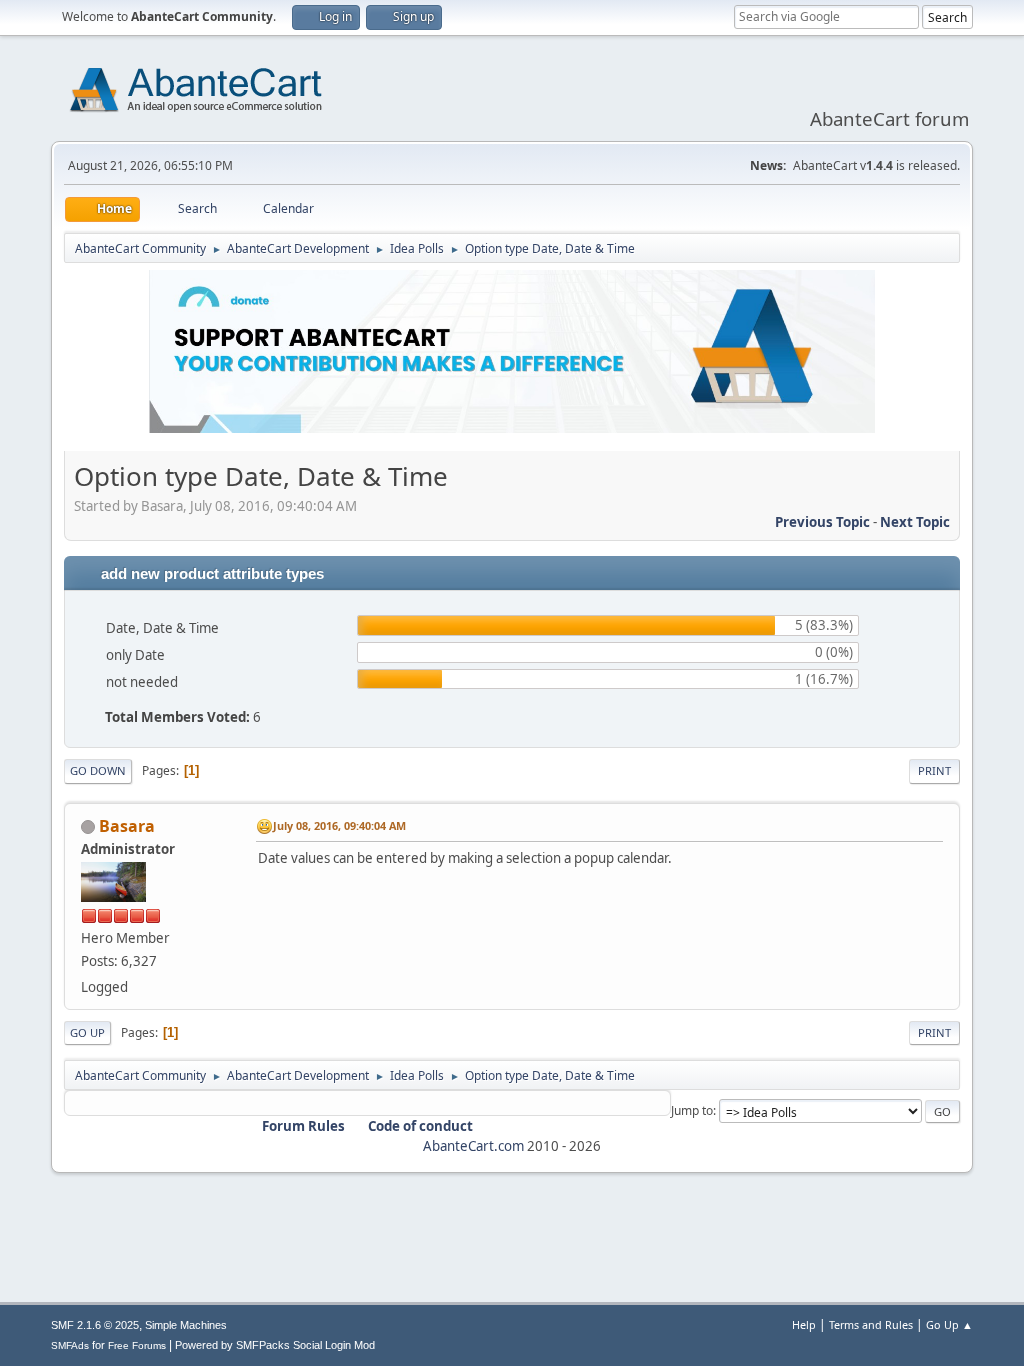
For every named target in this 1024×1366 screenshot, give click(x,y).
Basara (127, 826)
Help (804, 1324)
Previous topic (822, 522)
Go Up (87, 1032)
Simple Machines (186, 1325)
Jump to (692, 1110)
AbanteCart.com (473, 1146)
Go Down (98, 770)
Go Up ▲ (949, 1324)
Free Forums (137, 1345)
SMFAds (70, 1345)
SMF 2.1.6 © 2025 (95, 1325)
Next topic (915, 522)
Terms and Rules (871, 1324)
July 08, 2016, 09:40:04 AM (339, 825)
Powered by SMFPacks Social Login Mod (275, 1345)
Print (934, 770)
